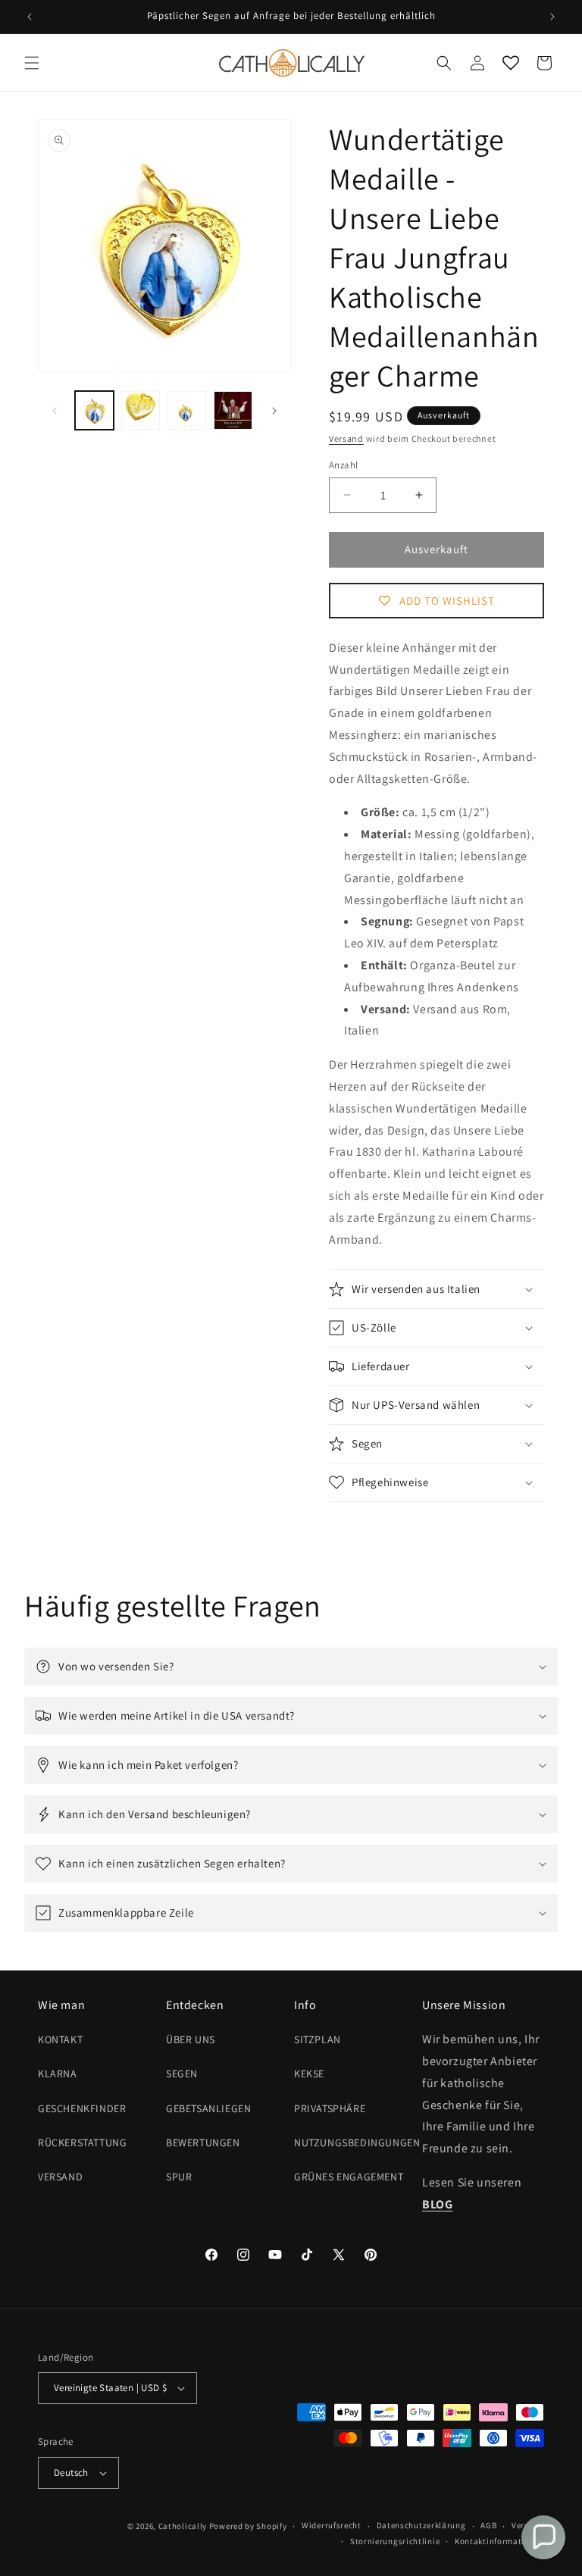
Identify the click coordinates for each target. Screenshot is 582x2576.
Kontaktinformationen (499, 2541)
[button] (32, 63)
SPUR (179, 2177)
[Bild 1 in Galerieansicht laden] (94, 410)
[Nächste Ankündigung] (552, 17)
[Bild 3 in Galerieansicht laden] (187, 410)
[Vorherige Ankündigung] (30, 17)
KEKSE (309, 2074)
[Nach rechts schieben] (274, 411)
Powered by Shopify (248, 2526)
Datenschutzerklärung (421, 2525)
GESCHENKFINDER (82, 2108)
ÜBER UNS (191, 2039)
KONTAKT (60, 2039)
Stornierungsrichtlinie (395, 2541)
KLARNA (58, 2074)
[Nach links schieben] (55, 411)
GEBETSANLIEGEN (208, 2108)
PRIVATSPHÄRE (330, 2108)
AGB (488, 2525)
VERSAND (60, 2177)
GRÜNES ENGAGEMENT (349, 2177)
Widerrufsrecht (332, 2525)
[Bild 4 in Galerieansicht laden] (233, 410)
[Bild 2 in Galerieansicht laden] (141, 410)
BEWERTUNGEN (203, 2142)
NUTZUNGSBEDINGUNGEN (357, 2142)
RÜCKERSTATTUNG (82, 2142)
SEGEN (182, 2074)
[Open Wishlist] (511, 63)
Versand (346, 438)
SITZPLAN (318, 2039)
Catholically (183, 2526)
